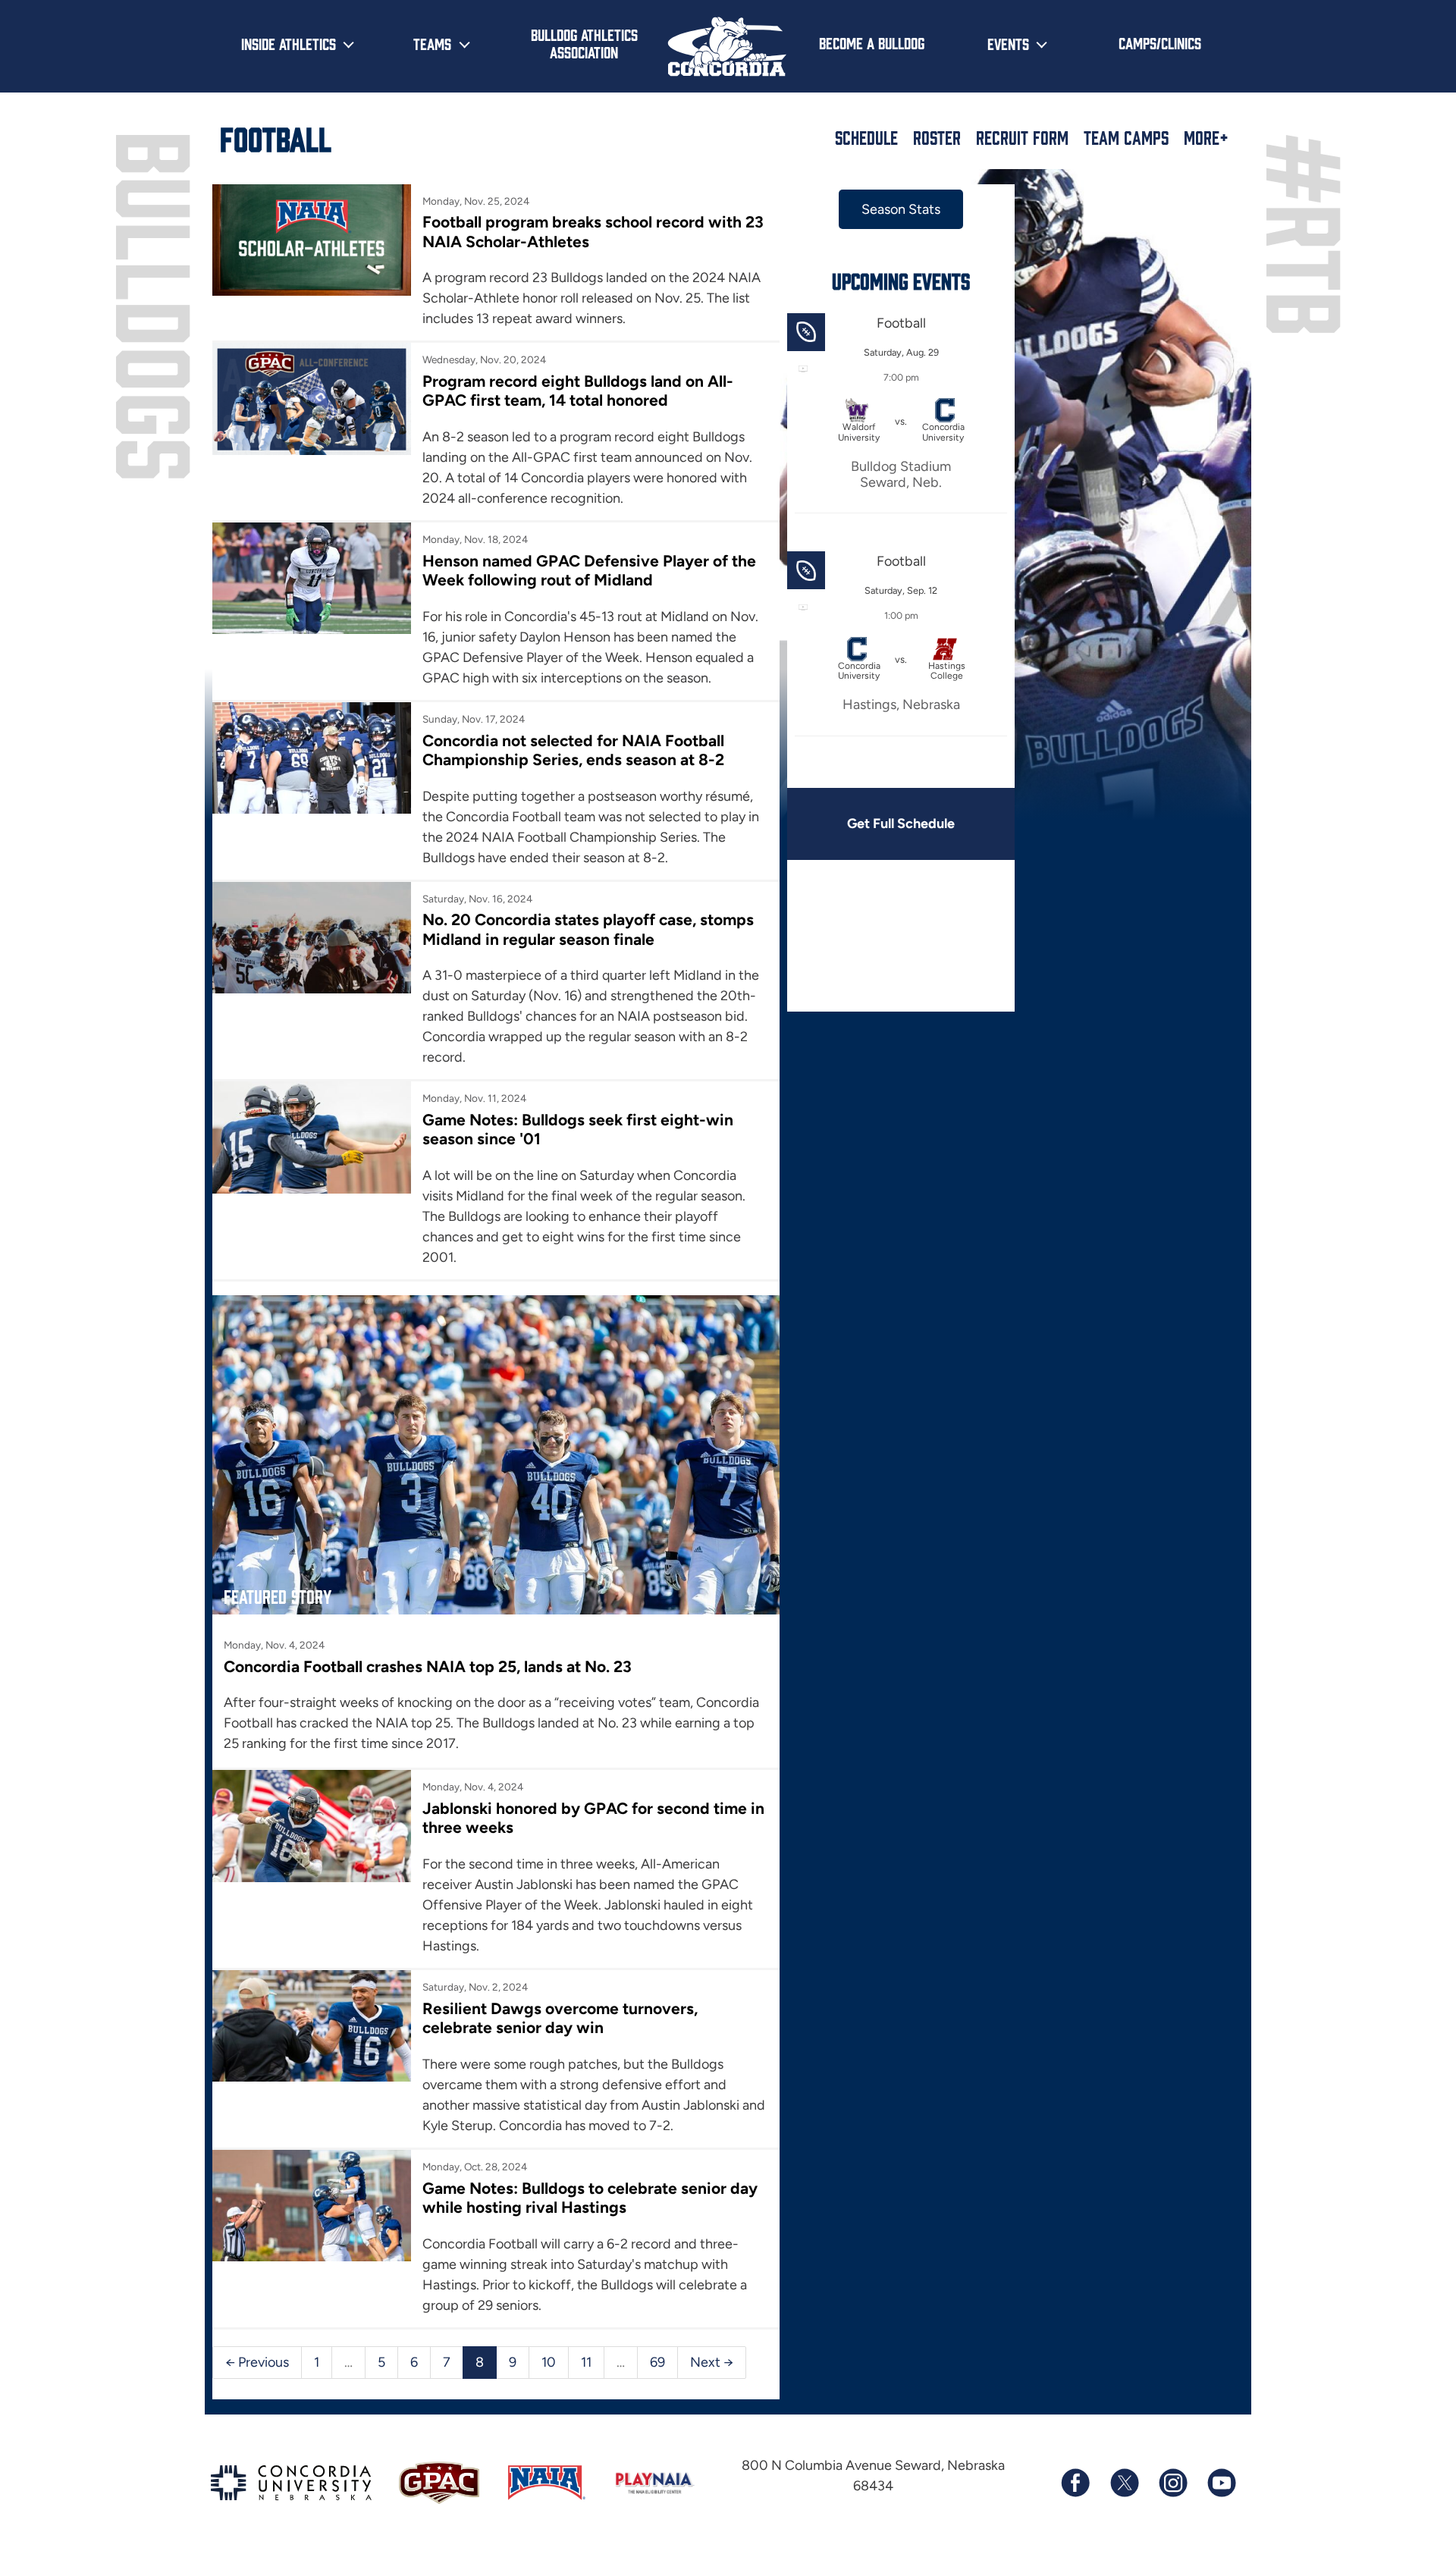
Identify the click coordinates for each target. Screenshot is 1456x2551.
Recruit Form (1022, 137)
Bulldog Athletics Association (584, 43)
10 (549, 2362)
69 (657, 2362)
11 (586, 2362)
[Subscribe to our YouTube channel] (1221, 2483)
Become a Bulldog (872, 42)
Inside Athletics (289, 43)
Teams (432, 43)
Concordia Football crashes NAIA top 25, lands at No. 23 (428, 1666)
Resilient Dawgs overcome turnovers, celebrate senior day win (560, 2018)
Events (1008, 43)
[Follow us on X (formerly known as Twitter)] (1124, 2483)
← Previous (257, 2362)
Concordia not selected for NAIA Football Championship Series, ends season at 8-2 (573, 750)
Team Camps (1126, 137)
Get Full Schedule (901, 824)
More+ (1206, 137)
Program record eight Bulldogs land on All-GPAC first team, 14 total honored (578, 391)
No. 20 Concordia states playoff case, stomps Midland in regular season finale (588, 929)
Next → (712, 2362)
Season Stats (901, 209)
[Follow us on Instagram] (1172, 2483)
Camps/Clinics (1160, 42)
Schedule (866, 137)
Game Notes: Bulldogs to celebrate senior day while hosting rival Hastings (590, 2198)
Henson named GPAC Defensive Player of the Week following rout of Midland (589, 570)
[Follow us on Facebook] (1075, 2483)
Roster (937, 137)
